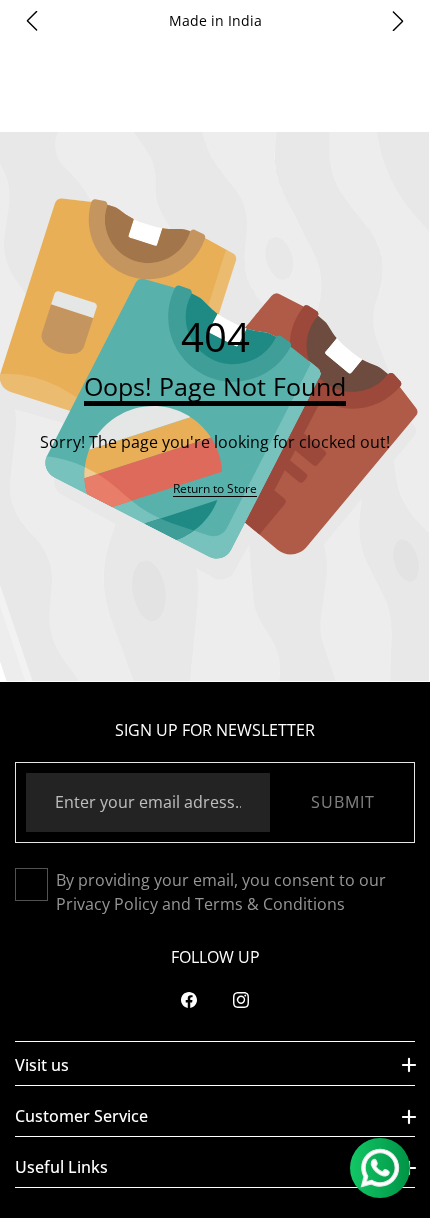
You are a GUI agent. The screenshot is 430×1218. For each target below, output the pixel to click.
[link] (215, 488)
